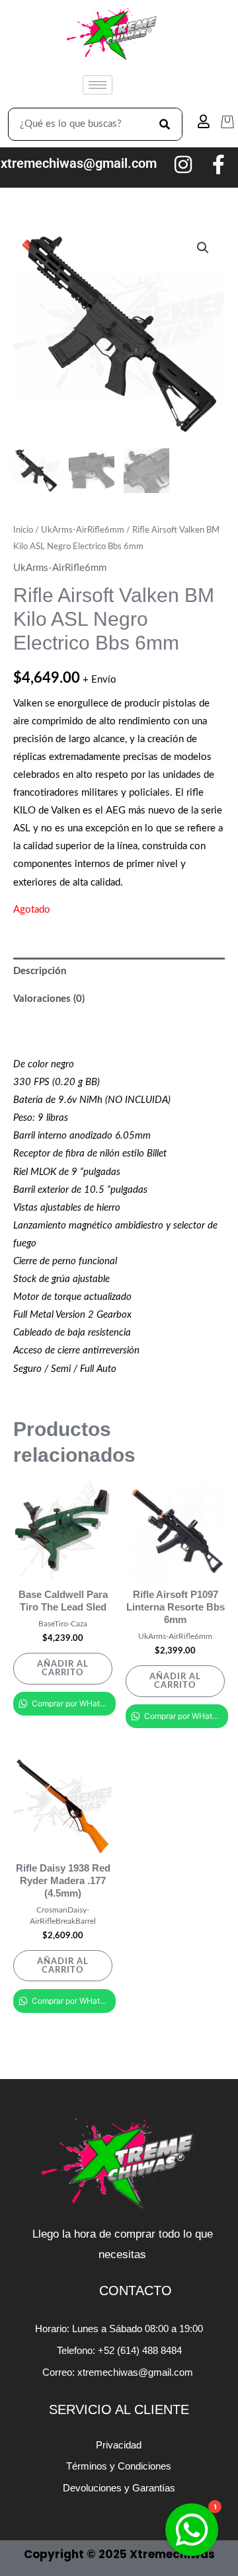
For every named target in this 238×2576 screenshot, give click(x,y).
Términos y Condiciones (119, 2466)
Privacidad (119, 2445)
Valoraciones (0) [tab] (49, 999)
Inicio (23, 530)
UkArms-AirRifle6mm (83, 530)
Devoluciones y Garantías (119, 2488)
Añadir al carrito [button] (63, 1668)
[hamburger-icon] (98, 85)
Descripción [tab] (40, 971)
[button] (203, 248)
